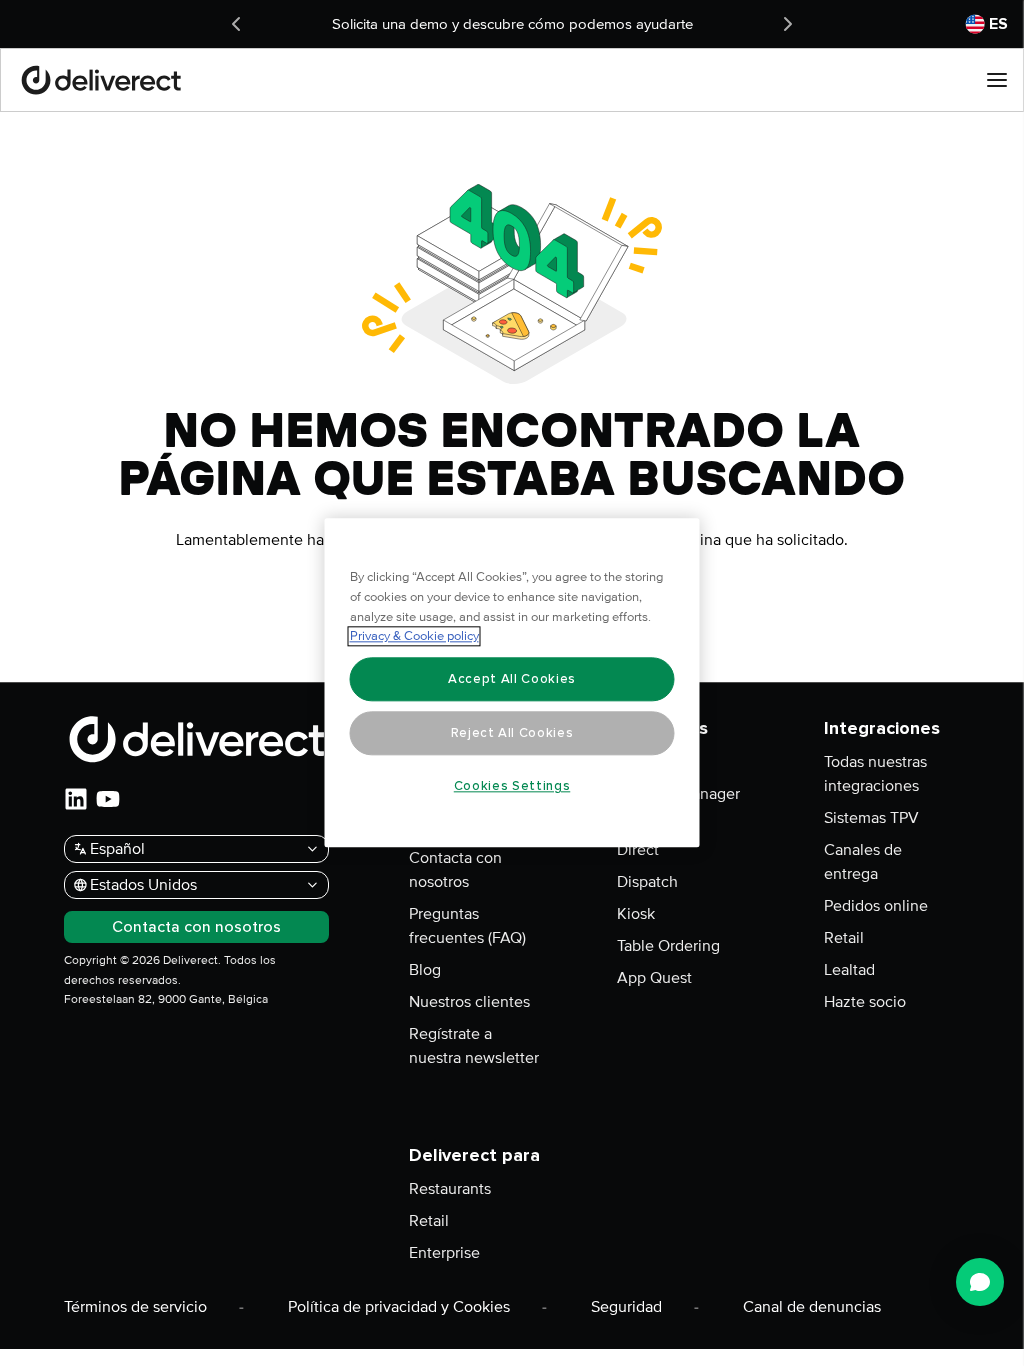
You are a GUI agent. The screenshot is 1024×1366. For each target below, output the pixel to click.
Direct (638, 850)
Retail (844, 938)
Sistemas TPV (871, 818)
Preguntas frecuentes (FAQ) (467, 926)
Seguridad (626, 1307)
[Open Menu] (997, 80)
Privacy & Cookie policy (414, 637)
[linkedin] (76, 799)
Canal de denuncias (812, 1307)
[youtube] (108, 799)
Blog (425, 970)
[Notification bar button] (236, 24)
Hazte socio (865, 1002)
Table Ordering (668, 946)
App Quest (654, 978)
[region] (512, 683)
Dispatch (647, 882)
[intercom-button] (980, 1282)
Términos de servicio (135, 1307)
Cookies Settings (512, 786)
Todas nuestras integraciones (875, 774)
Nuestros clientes (469, 1002)
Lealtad (849, 970)
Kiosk (636, 914)
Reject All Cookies (512, 733)
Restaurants (450, 1189)
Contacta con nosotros (455, 870)
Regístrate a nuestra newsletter (474, 1046)
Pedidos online (876, 906)
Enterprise (444, 1253)
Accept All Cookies (512, 679)
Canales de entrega (863, 862)
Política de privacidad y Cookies (399, 1307)
